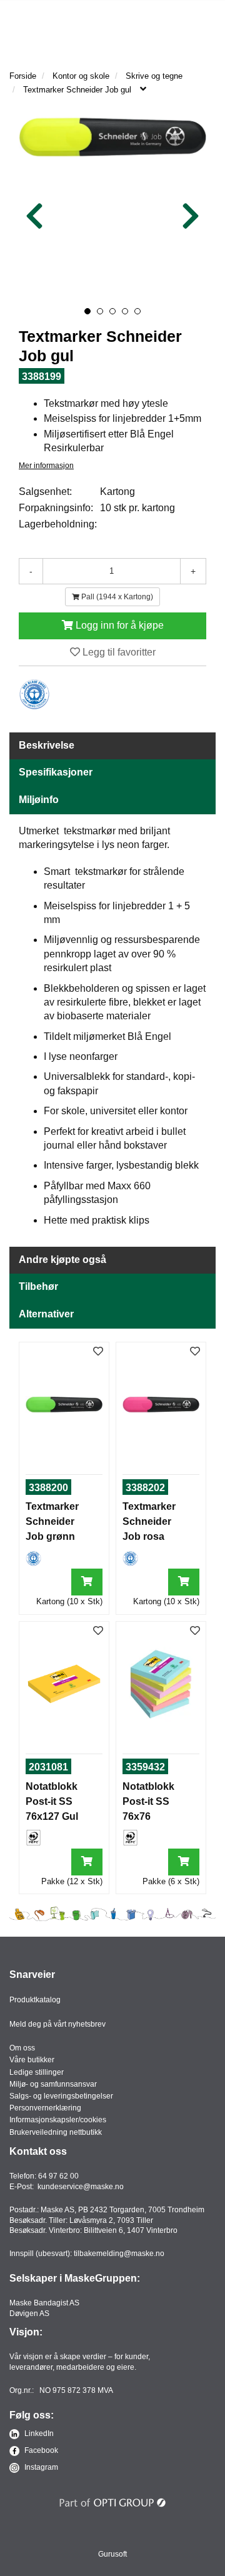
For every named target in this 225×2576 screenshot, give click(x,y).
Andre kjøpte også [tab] (62, 1260)
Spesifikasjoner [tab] (56, 772)
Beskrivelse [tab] (47, 745)
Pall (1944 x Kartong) (116, 597)
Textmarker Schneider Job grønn (52, 1521)
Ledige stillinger (37, 2072)
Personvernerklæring (45, 2108)
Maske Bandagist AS (44, 2303)
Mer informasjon (46, 466)
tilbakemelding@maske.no (119, 2254)
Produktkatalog (35, 2000)
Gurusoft (112, 2554)
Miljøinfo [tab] (39, 800)
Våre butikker (32, 2060)
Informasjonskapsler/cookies (58, 2120)
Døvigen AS (29, 2314)
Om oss (22, 2048)
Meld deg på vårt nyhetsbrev (57, 2024)
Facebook (40, 2450)
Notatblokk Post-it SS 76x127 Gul (52, 1801)
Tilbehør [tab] (38, 1286)
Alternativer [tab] (46, 1314)
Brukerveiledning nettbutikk (56, 2132)
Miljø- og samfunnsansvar (53, 2084)
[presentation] (34, 217)
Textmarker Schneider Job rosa (149, 1521)
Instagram (40, 2467)
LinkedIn (38, 2434)
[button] (87, 311)
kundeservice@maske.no (81, 2187)
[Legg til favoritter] (98, 1352)
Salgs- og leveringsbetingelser (61, 2096)
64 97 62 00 (58, 2176)
